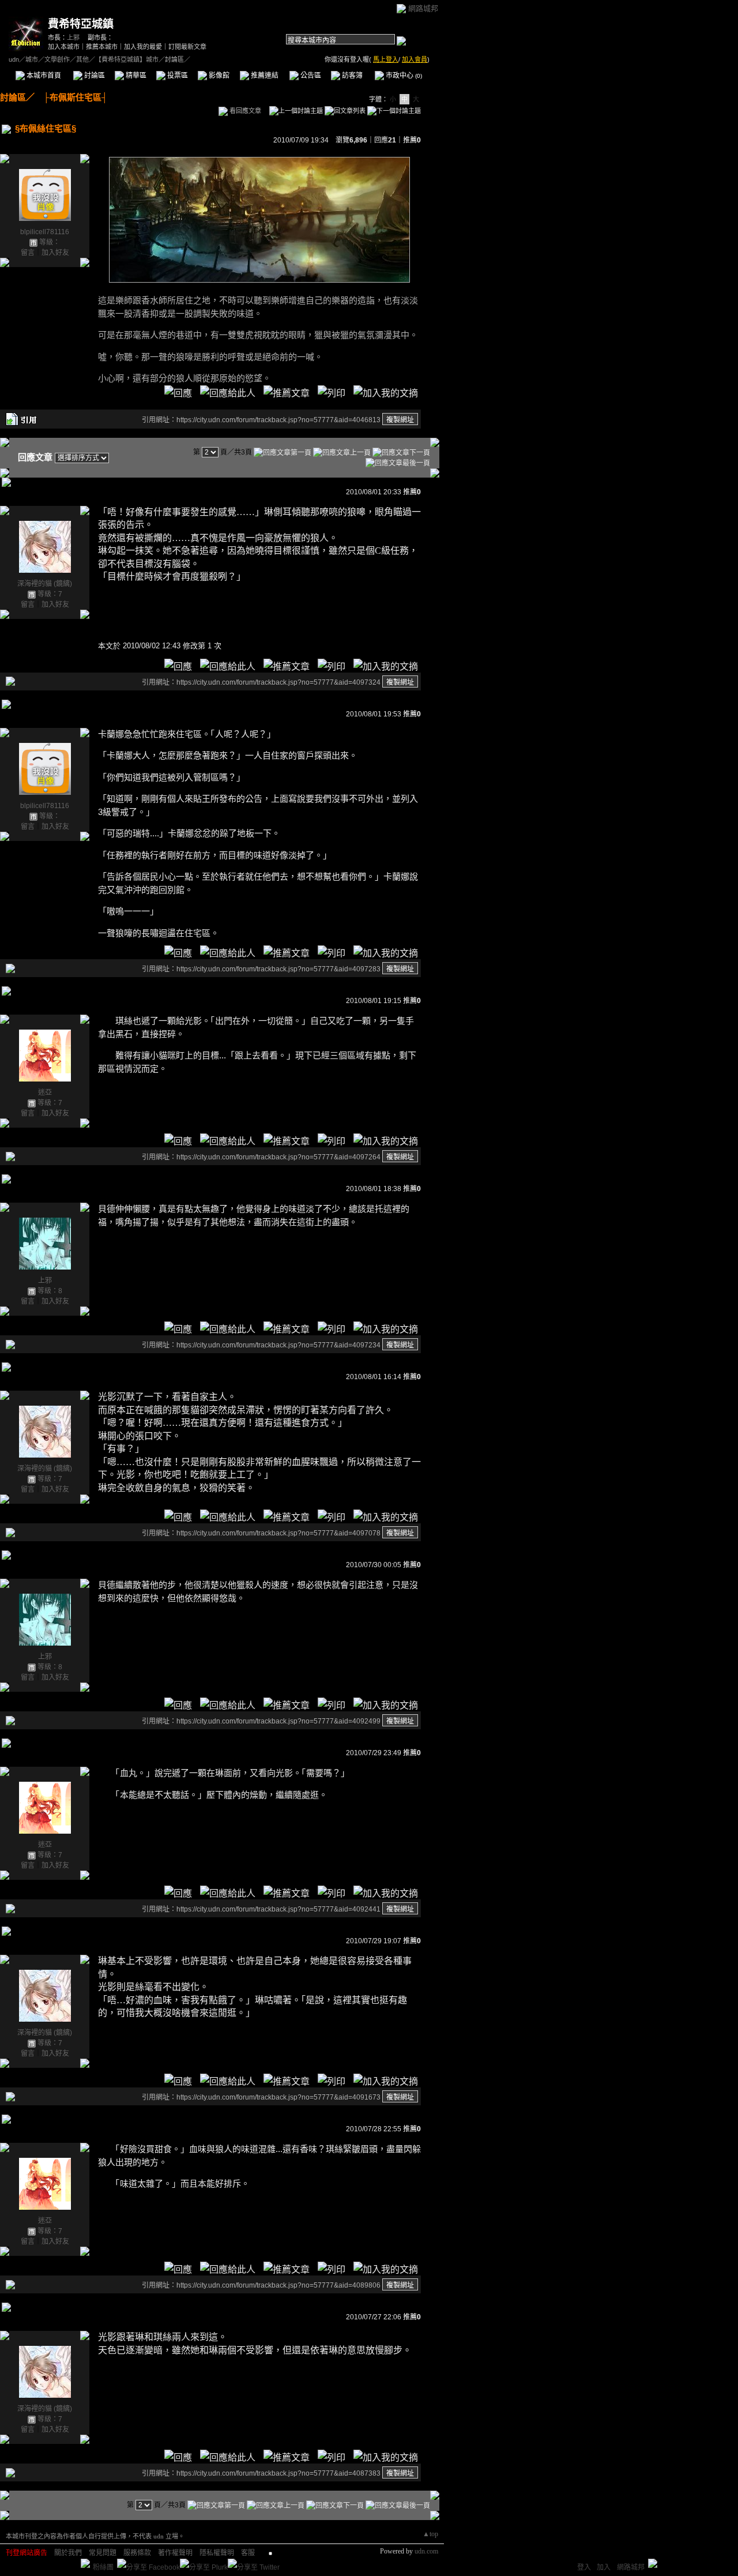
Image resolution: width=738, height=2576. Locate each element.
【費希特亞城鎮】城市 (127, 59)
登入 (584, 2567)
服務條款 (137, 2553)
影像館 (218, 76)
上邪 (73, 37)
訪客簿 (351, 76)
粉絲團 (103, 2567)
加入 (604, 2567)
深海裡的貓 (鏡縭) (45, 584)
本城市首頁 (43, 76)
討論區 (94, 76)
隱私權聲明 (217, 2553)
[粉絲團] (85, 2563)
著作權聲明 (175, 2553)
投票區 (177, 76)
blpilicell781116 (45, 232)
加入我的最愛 (143, 47)
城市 (32, 59)
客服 (248, 2553)
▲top (430, 2534)
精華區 (135, 76)
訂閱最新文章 (187, 47)
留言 (28, 253)
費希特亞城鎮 (81, 24)
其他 (82, 59)
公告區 (310, 76)
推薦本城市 (102, 47)
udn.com (426, 2551)
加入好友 (55, 253)
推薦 (412, 140)
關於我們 (68, 2553)
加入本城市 (64, 47)
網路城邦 (423, 8)
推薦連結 (264, 76)
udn (14, 59)
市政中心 (403, 76)
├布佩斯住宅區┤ (71, 97)
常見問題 (103, 2553)
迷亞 (45, 1092)
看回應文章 (244, 111)
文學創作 (57, 59)
